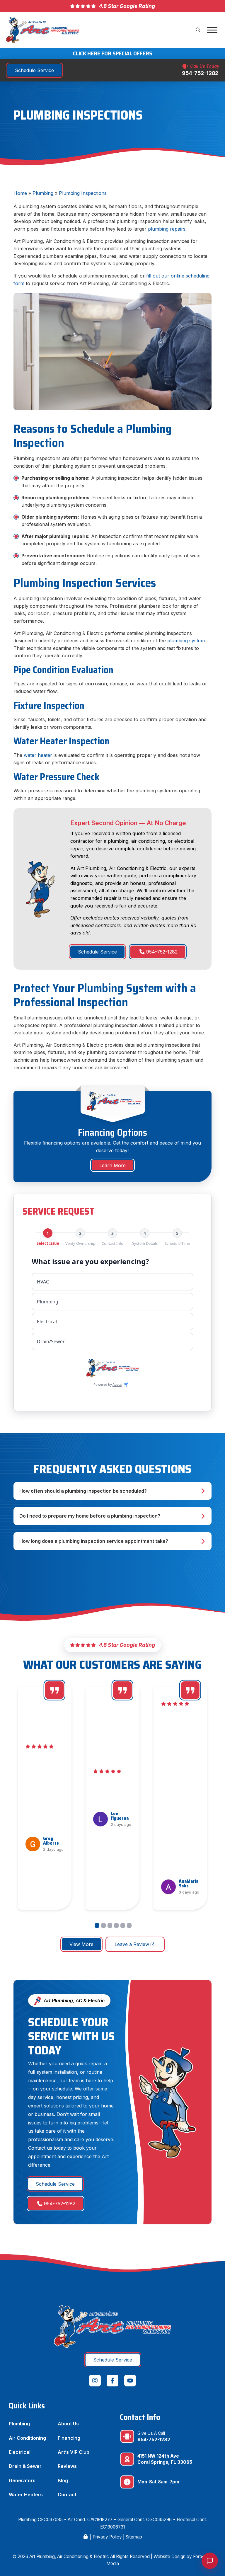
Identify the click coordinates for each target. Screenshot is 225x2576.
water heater (38, 755)
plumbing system (186, 641)
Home (20, 193)
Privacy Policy (107, 2537)
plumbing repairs (167, 229)
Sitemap (134, 2537)
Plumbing (43, 193)
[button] (198, 30)
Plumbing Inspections (83, 193)
